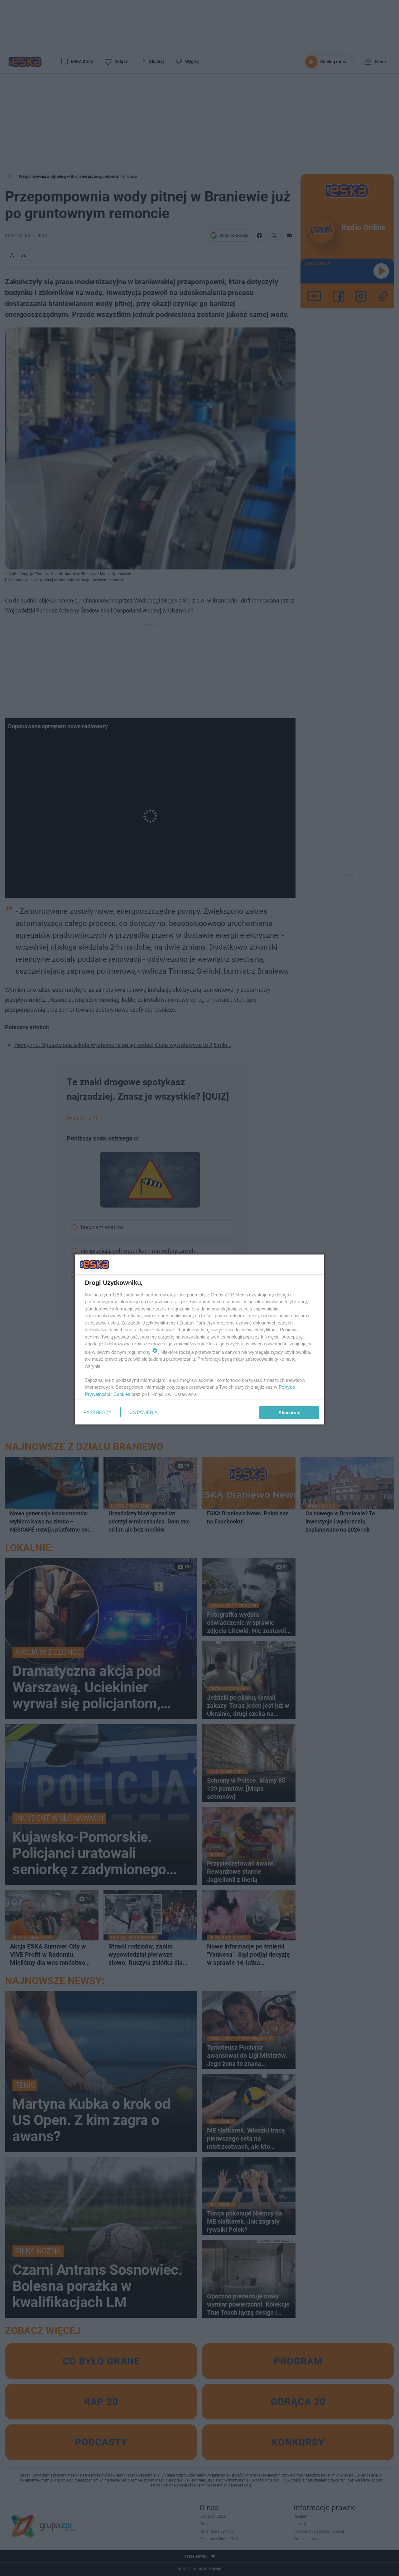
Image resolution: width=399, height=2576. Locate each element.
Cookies (122, 1394)
